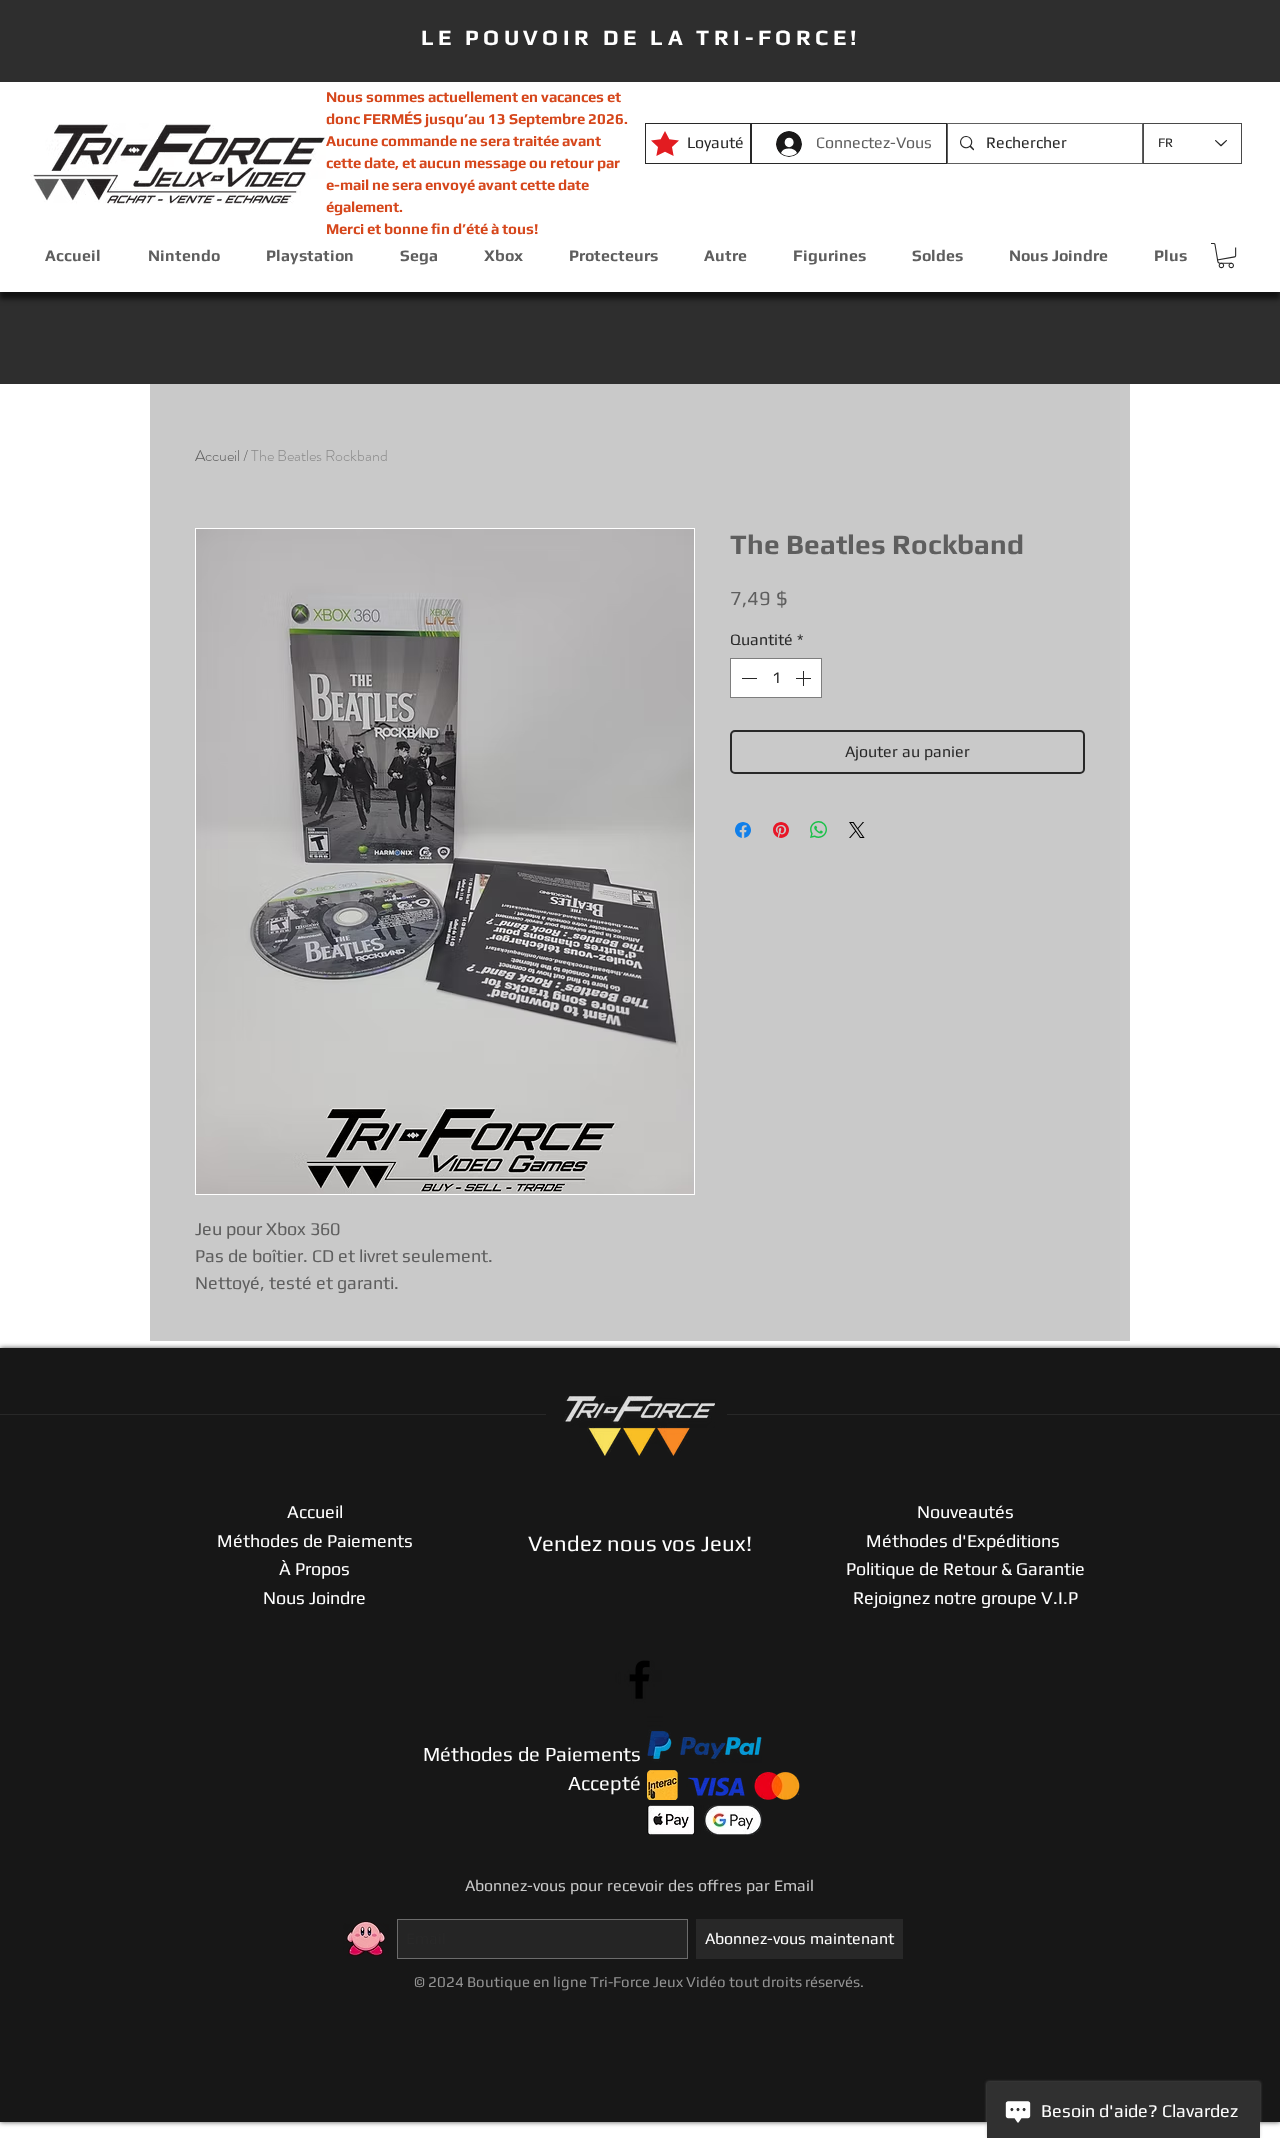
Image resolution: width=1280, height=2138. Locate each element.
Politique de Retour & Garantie (965, 1568)
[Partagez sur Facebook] (743, 830)
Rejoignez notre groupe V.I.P (965, 1597)
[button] (1226, 255)
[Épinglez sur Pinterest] (781, 830)
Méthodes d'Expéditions (965, 1540)
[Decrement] (747, 678)
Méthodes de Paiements (315, 1540)
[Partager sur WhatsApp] (819, 830)
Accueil (217, 455)
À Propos (314, 1568)
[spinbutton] (776, 678)
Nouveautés (965, 1511)
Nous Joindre (314, 1597)
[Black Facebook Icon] (639, 1679)
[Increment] (805, 678)
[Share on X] (857, 830)
